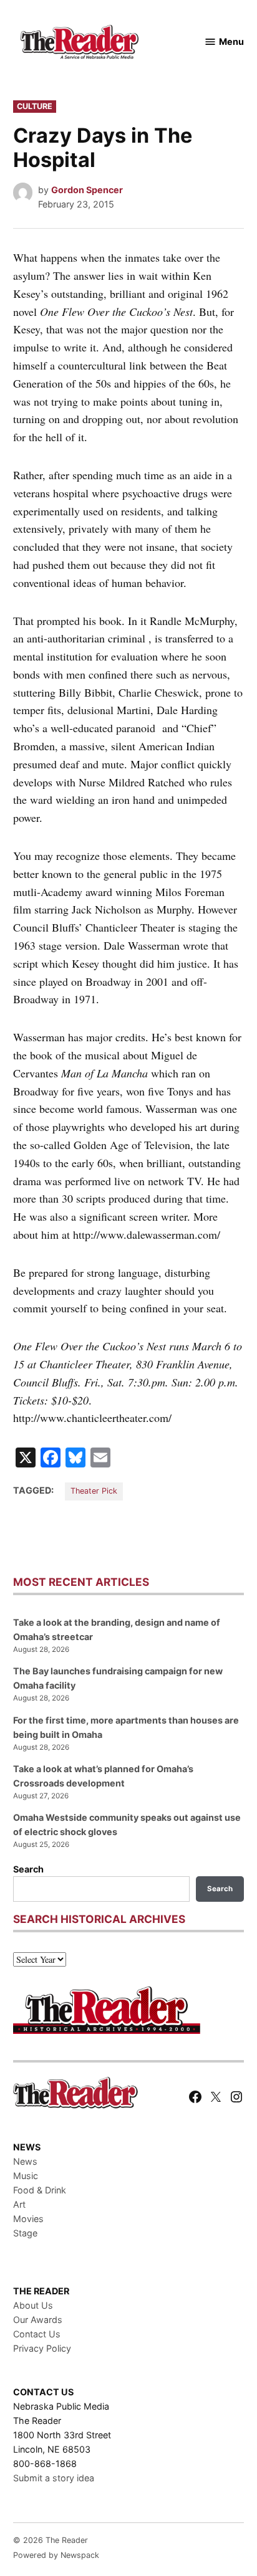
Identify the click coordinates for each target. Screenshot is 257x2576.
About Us (33, 2305)
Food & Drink (40, 2190)
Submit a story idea (54, 2478)
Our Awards (38, 2320)
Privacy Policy (42, 2348)
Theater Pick (94, 1491)
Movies (28, 2219)
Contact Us (37, 2334)
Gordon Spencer (87, 190)
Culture (35, 106)
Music (26, 2176)
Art (19, 2204)
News (25, 2161)
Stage (25, 2233)
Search (28, 1869)
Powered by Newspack (56, 2555)
